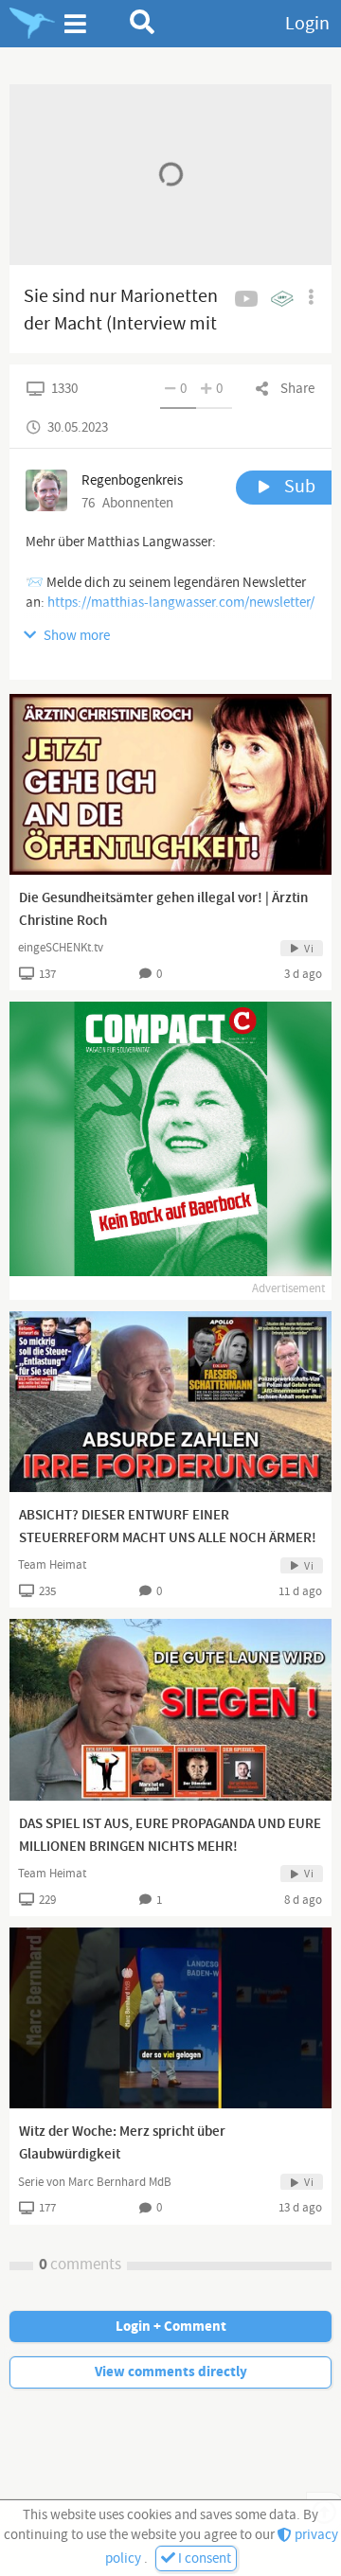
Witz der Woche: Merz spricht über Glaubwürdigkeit (122, 2143)
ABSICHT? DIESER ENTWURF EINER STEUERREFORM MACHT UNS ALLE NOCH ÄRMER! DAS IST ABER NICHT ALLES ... (168, 1538)
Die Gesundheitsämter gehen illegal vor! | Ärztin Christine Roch (163, 910)
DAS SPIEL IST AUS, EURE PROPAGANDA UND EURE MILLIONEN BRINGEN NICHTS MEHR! (170, 1836)
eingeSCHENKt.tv (61, 948)
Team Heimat (52, 1565)
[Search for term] (143, 22)
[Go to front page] (32, 24)
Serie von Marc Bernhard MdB (95, 2182)
